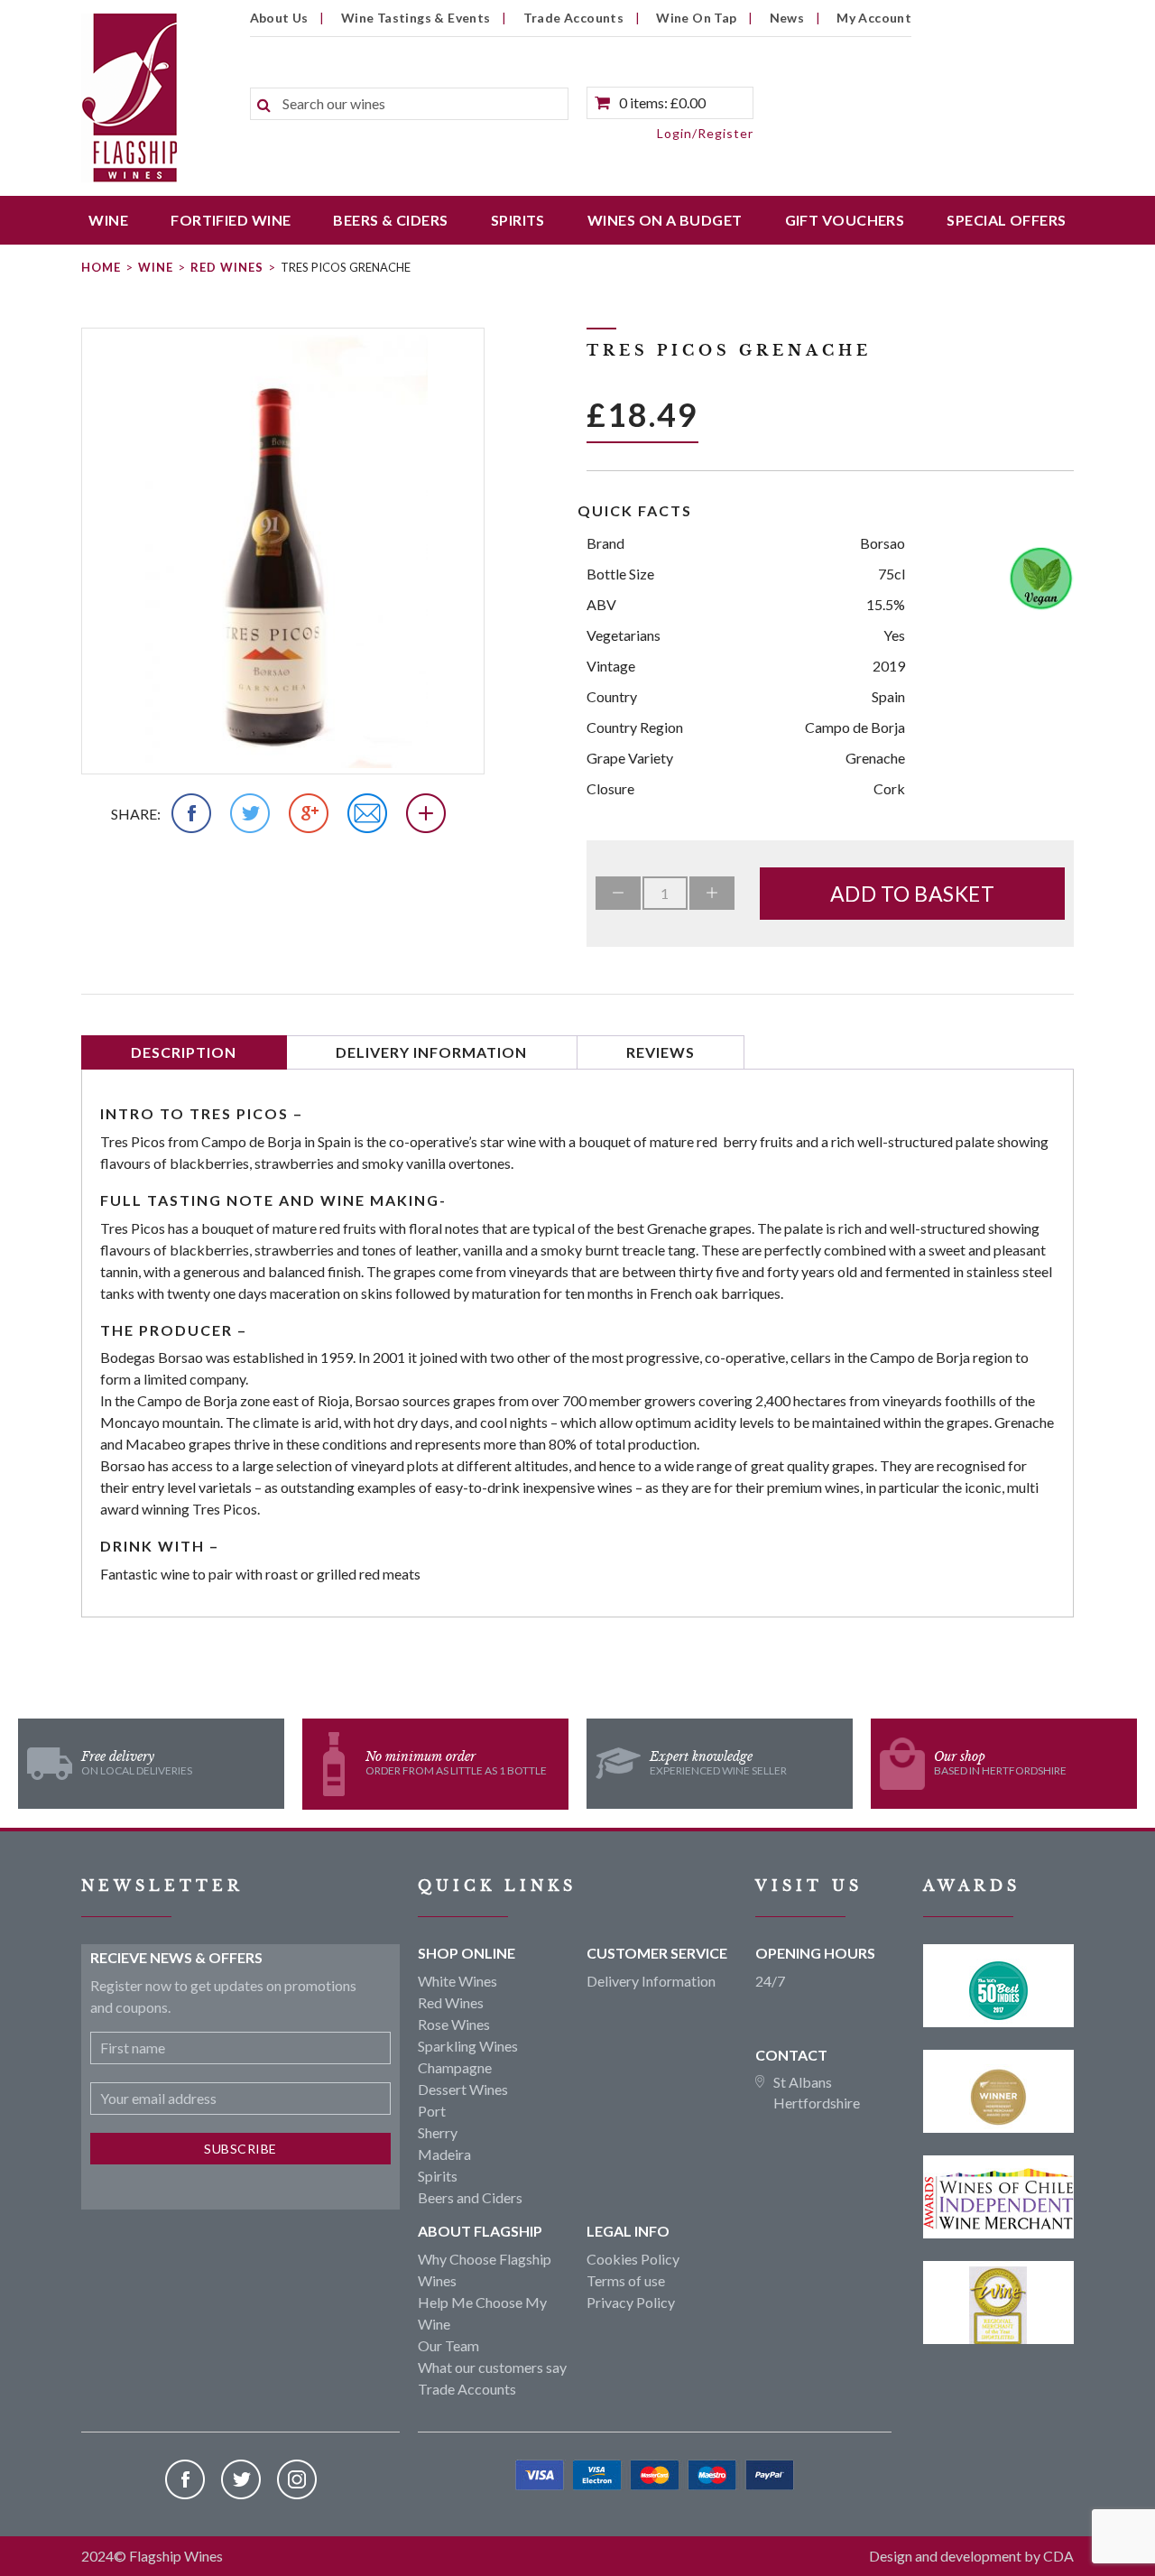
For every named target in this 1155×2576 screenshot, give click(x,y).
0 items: (662, 102)
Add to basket (913, 894)
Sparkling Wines (468, 2046)
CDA (1058, 2556)
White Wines (457, 1981)
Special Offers (1006, 220)
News (787, 18)
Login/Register (705, 133)
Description (184, 1052)
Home (101, 267)
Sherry (438, 2132)
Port (432, 2111)
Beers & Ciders (390, 220)
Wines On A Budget (665, 220)
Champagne (455, 2067)
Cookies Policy (633, 2259)
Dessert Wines (463, 2089)
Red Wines (227, 267)
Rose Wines (454, 2024)
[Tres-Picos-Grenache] (283, 551)
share (134, 814)
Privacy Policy (631, 2302)
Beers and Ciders (470, 2197)
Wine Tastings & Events (416, 18)
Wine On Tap (696, 18)
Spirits (518, 220)
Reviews (661, 1052)
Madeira (444, 2154)
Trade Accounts (574, 18)
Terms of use (626, 2280)
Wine (108, 220)
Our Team (448, 2345)
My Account (874, 18)
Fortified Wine (231, 220)
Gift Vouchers (845, 220)
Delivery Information (431, 1052)
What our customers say (492, 2367)
